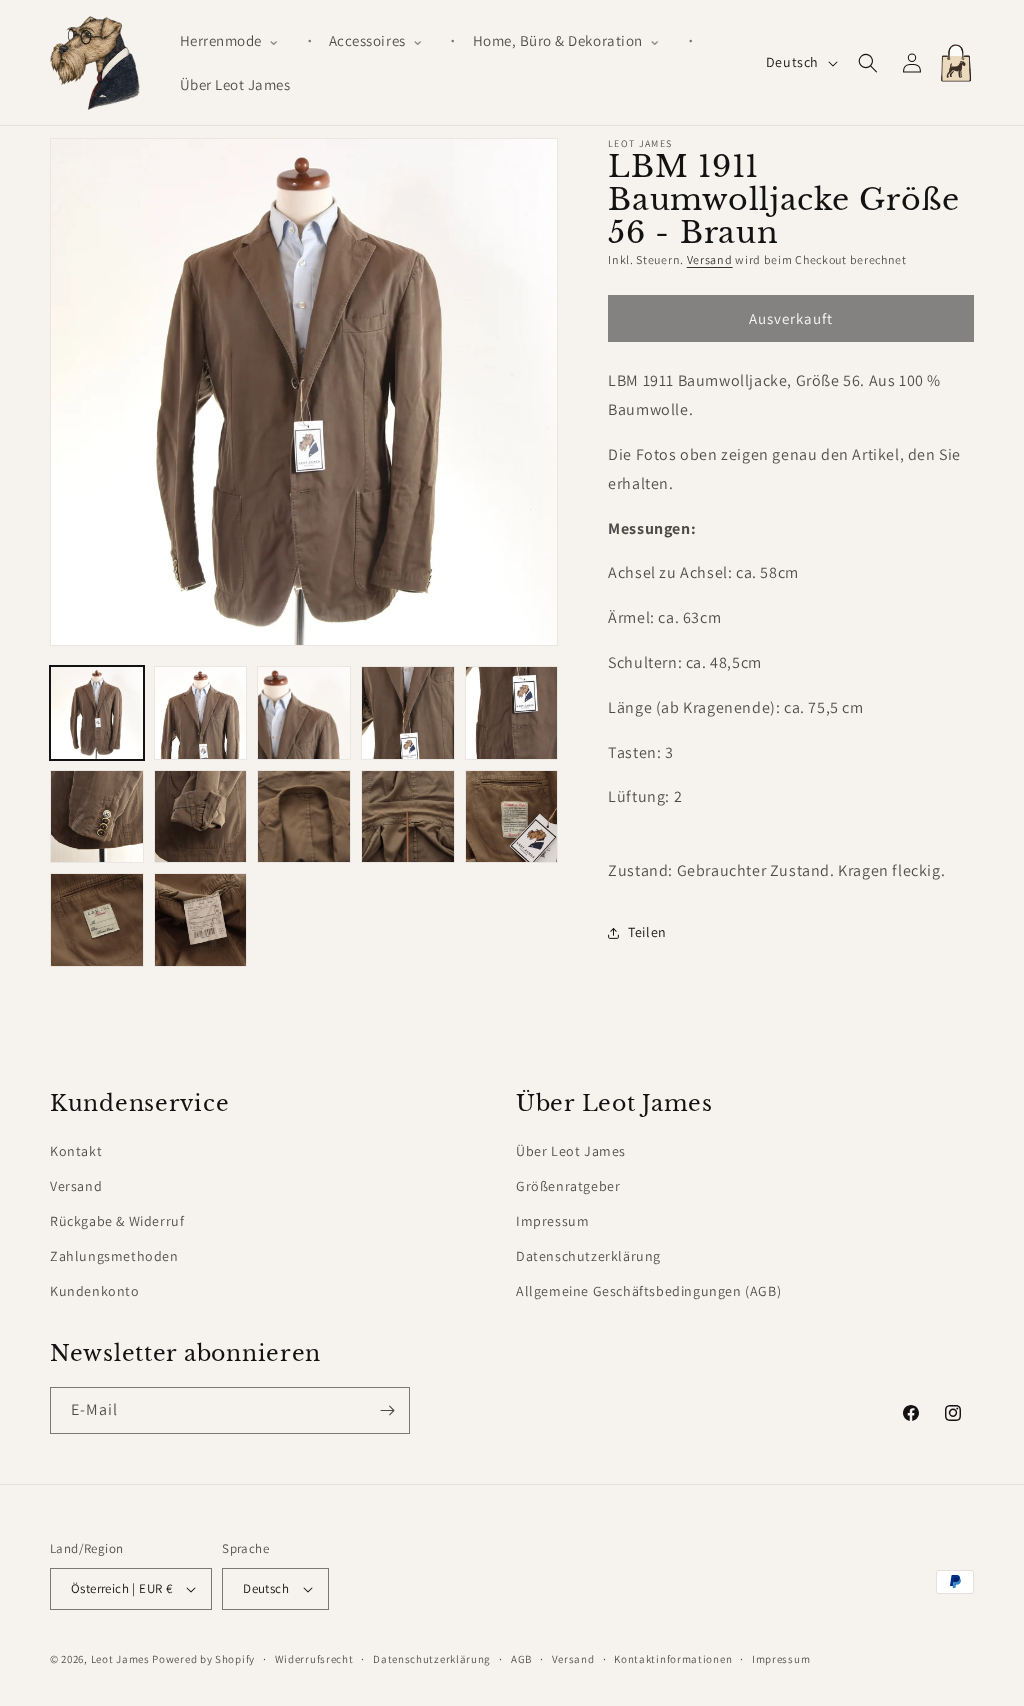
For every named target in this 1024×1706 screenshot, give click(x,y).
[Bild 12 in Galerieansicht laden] (201, 920)
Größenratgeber (568, 1186)
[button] (238, 41)
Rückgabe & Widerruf (117, 1221)
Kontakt (76, 1151)
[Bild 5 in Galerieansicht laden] (512, 713)
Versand (710, 259)
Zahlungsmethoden (114, 1256)
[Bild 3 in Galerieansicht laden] (304, 713)
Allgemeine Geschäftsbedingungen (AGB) (648, 1291)
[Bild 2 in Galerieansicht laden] (201, 713)
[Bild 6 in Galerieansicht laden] (97, 817)
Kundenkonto (95, 1291)
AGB (521, 1659)
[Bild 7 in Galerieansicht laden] (201, 817)
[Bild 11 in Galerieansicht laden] (97, 920)
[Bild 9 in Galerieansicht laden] (408, 817)
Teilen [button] (647, 932)
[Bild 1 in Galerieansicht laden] (97, 713)
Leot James (120, 1659)
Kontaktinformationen (673, 1659)
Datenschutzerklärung (588, 1256)
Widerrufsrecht (314, 1659)
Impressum (552, 1221)
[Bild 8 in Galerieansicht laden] (304, 817)
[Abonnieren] (387, 1410)
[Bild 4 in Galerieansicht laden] (408, 713)
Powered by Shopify (203, 1659)
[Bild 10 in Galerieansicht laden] (512, 817)
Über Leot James (571, 1151)
